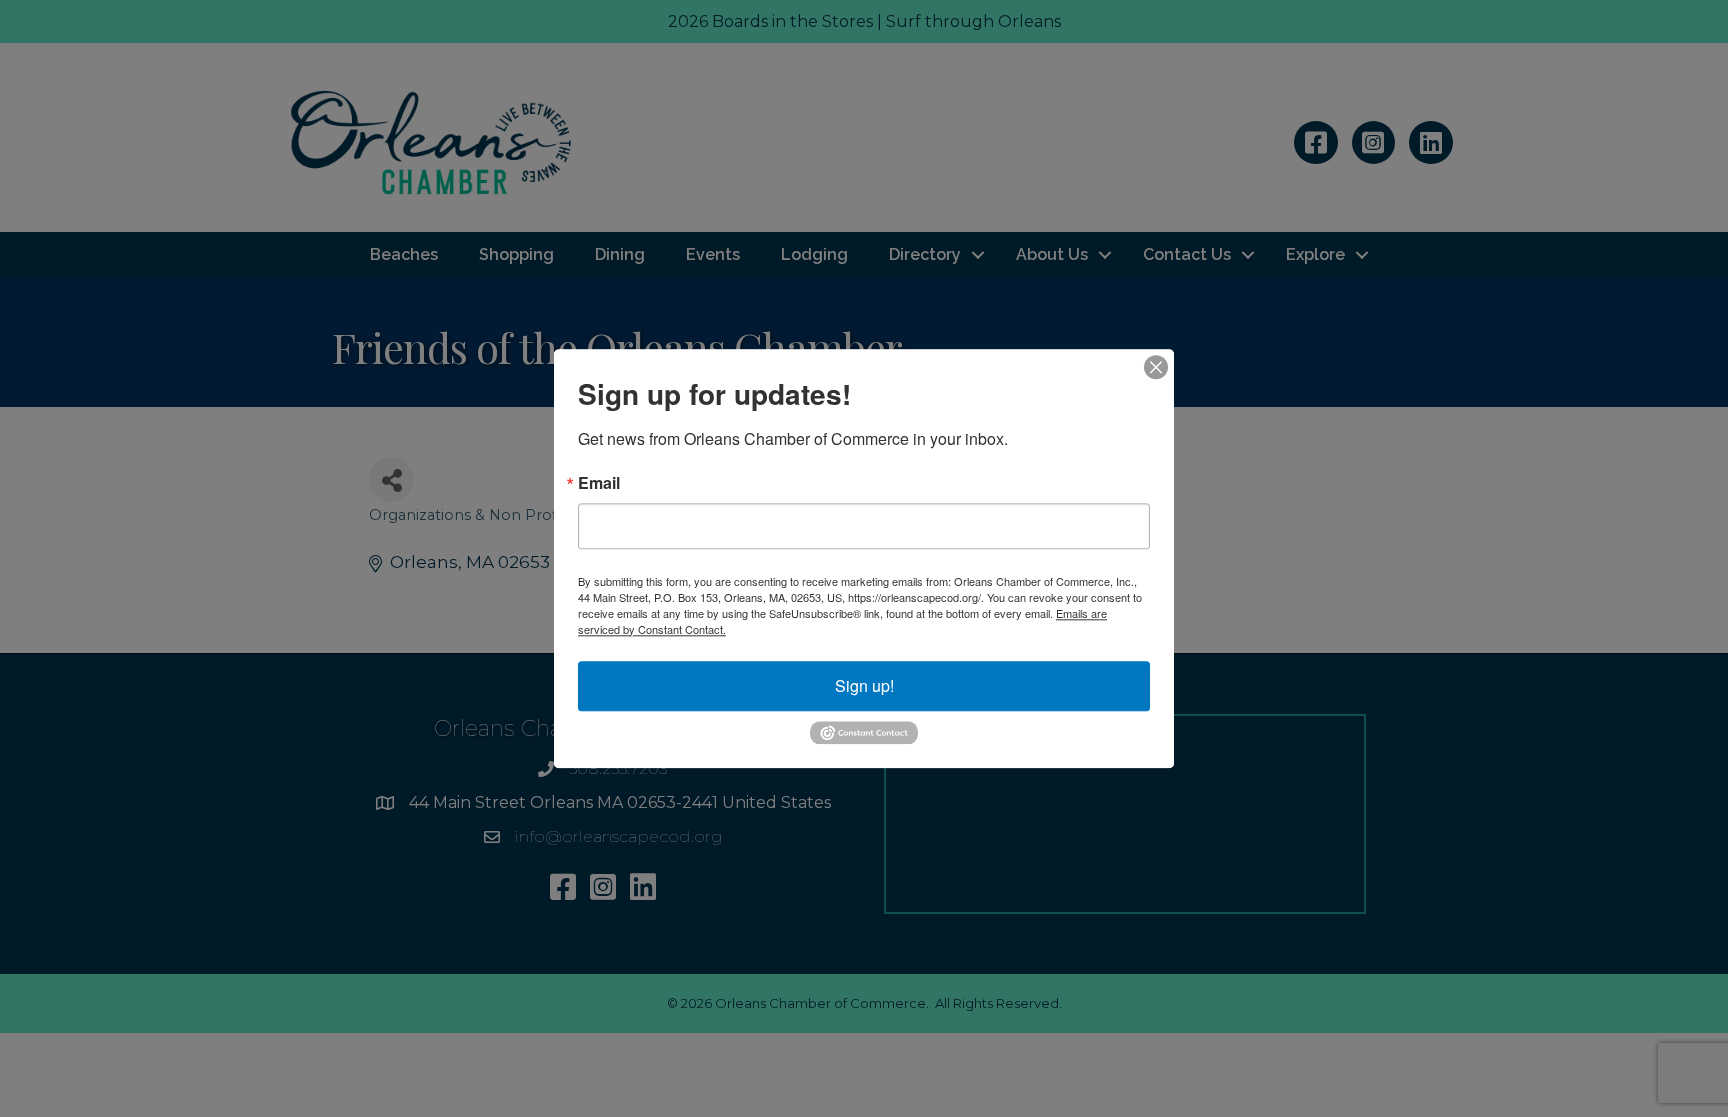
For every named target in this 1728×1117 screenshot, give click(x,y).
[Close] (1156, 367)
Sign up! (864, 685)
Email (599, 483)
